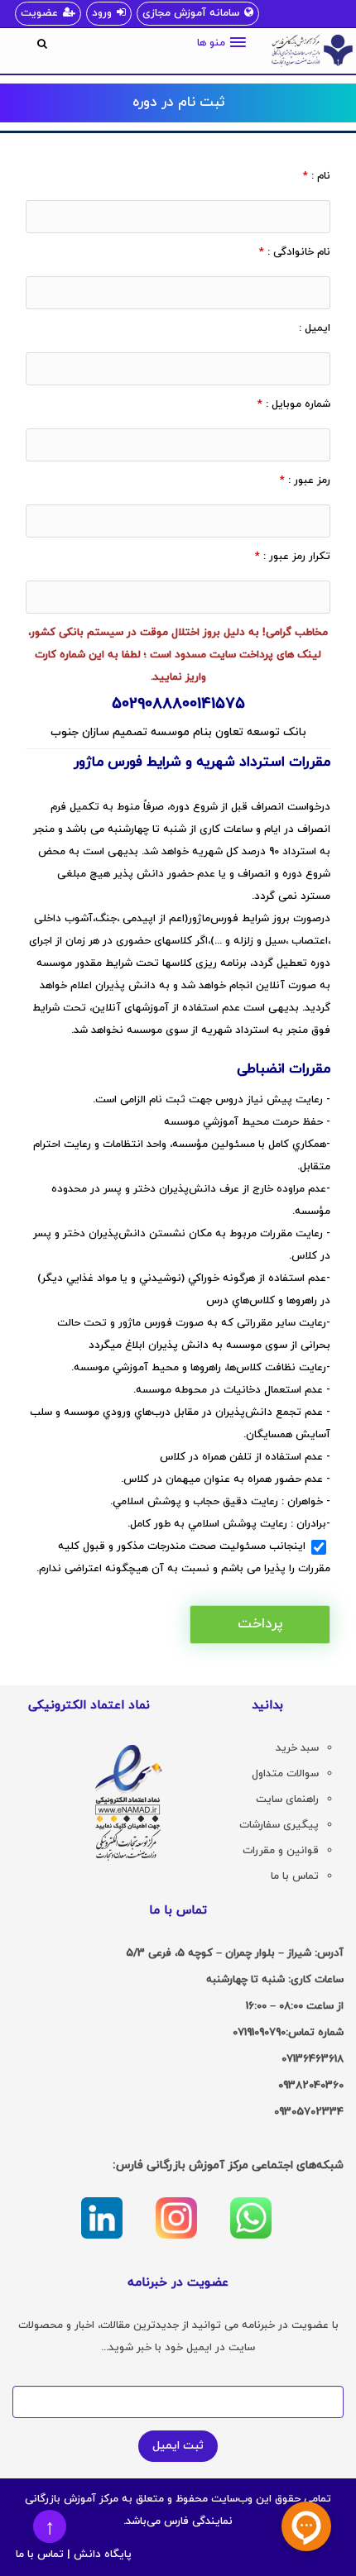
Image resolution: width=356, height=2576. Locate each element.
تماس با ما (40, 2554)
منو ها (211, 43)
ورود (102, 13)
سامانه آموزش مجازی (191, 13)
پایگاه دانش (103, 2554)
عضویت (39, 13)
